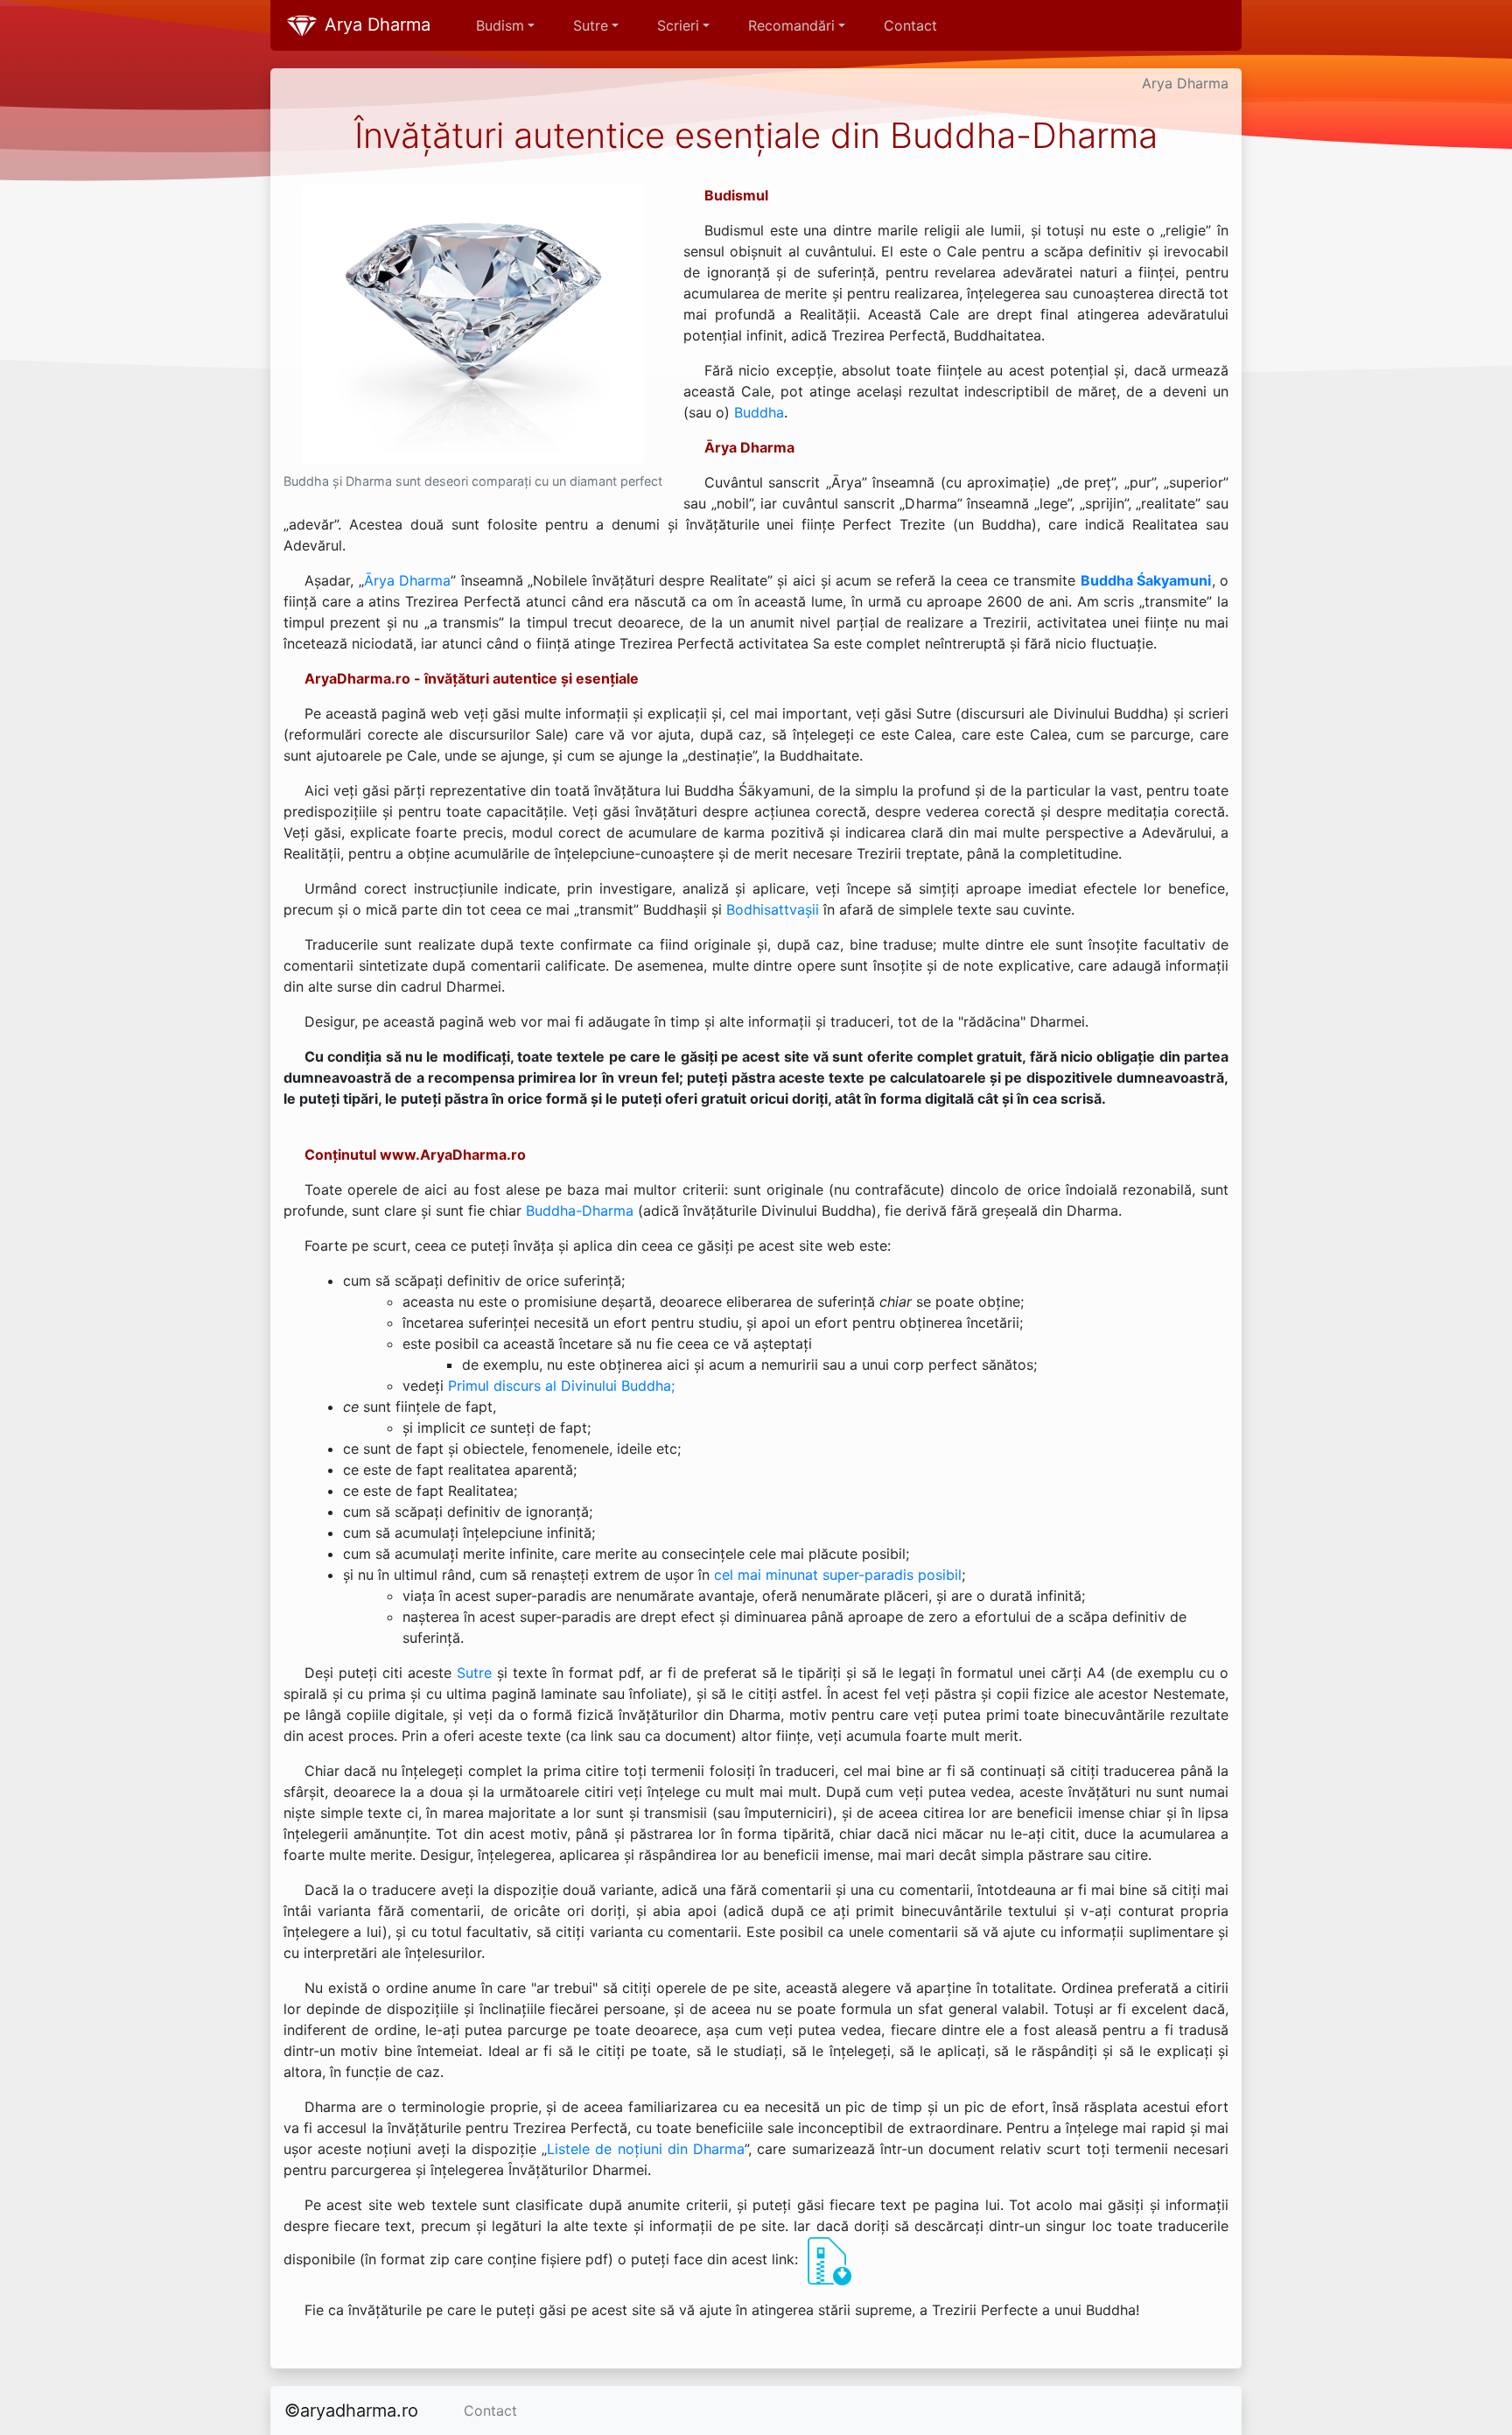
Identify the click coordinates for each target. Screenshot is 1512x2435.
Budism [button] (500, 25)
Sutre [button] (591, 25)
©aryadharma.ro (351, 2410)
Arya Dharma (375, 25)
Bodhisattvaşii (773, 909)
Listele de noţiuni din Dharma (646, 2149)
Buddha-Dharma (580, 1210)
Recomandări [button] (791, 25)
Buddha (759, 412)
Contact (910, 25)
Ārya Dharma (408, 580)
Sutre (474, 1673)
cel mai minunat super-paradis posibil (838, 1575)
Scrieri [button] (678, 25)
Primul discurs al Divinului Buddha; (561, 1386)
